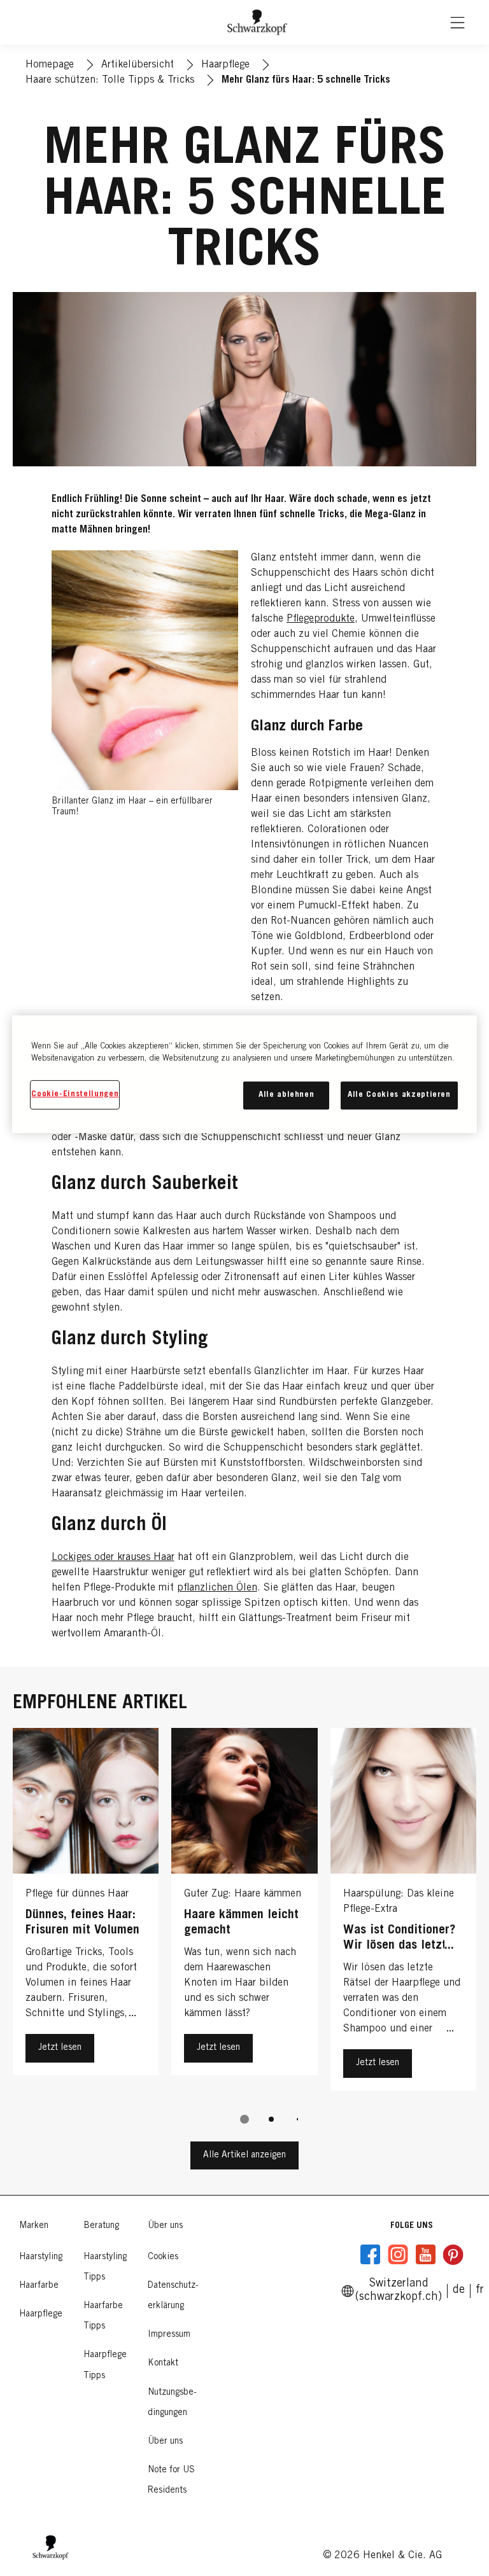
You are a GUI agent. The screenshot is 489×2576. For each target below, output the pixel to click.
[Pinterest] (453, 2255)
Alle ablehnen (286, 1095)
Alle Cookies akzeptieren (399, 1095)
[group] (244, 1935)
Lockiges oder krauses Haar (113, 1557)
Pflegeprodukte (321, 619)
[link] (480, 2290)
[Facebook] (371, 2255)
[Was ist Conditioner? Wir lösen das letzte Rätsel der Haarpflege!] (403, 1912)
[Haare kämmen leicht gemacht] (244, 1912)
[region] (244, 1074)
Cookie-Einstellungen (75, 1095)
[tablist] (244, 2119)
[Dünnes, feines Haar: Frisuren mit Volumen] (86, 1912)
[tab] (244, 2119)
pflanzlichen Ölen (217, 1588)
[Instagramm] (398, 2255)
